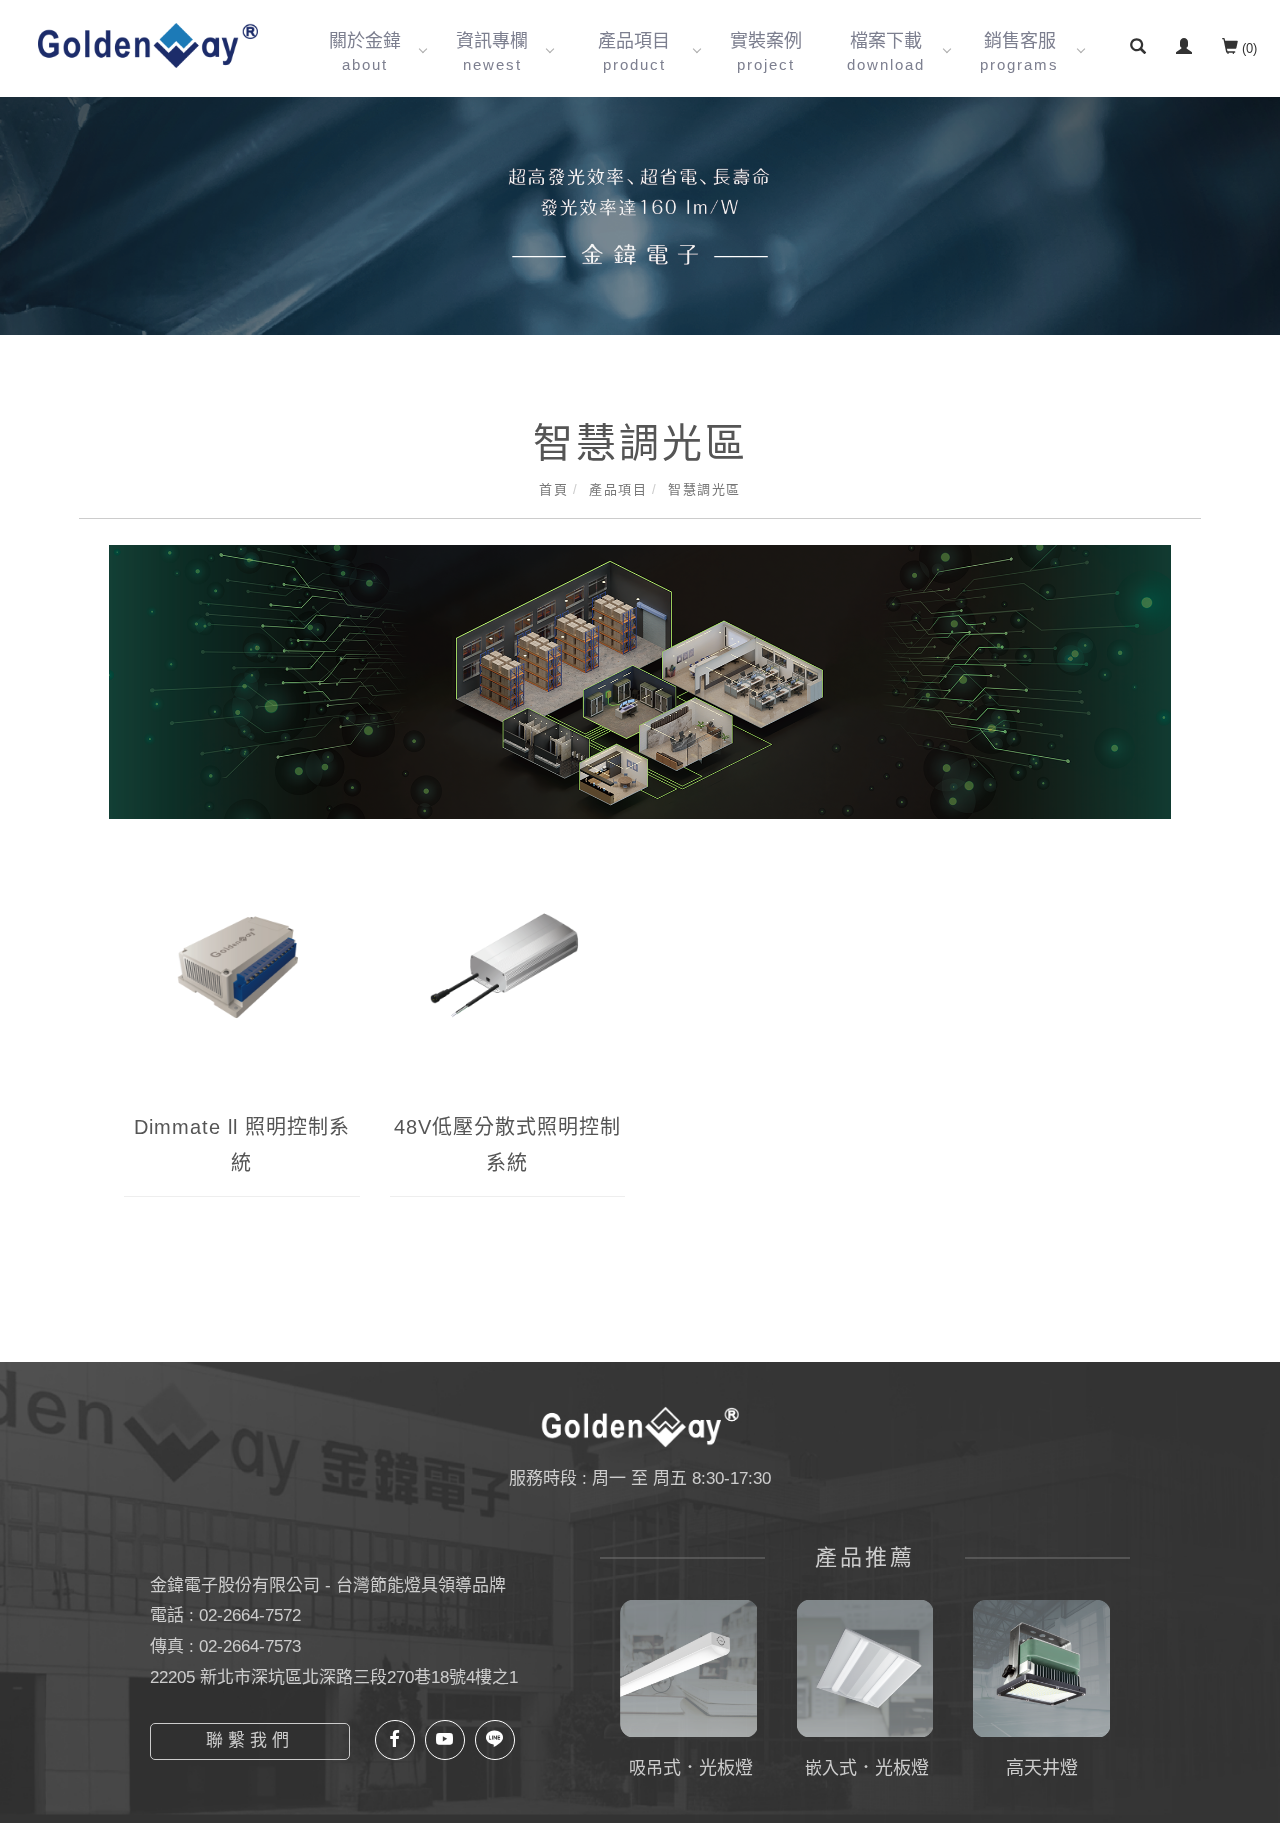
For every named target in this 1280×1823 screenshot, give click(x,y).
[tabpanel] (640, 216)
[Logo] (148, 44)
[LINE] (495, 1740)
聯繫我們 (250, 1740)
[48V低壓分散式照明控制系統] (508, 981)
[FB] (395, 1740)
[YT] (445, 1740)
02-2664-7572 (250, 1615)
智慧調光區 (704, 489)
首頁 (553, 489)
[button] (1138, 49)
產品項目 (618, 489)
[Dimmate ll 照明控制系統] (242, 981)
